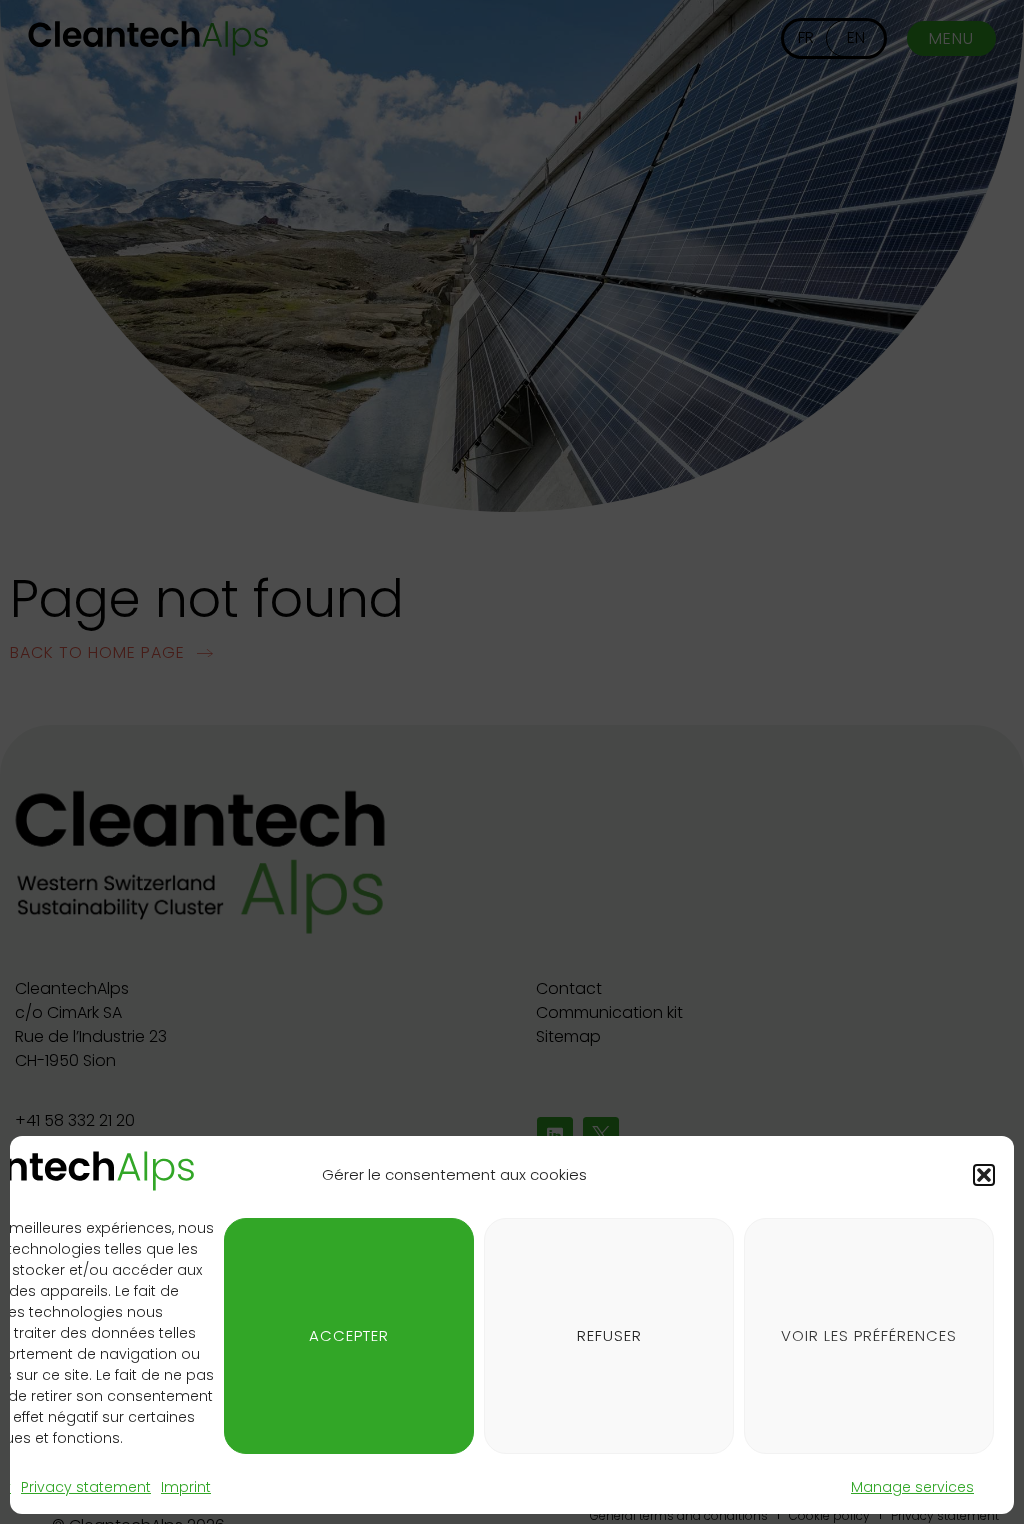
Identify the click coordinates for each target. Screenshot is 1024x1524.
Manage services (912, 1487)
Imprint (186, 1487)
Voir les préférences (869, 1335)
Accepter (349, 1335)
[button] (984, 1175)
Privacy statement (86, 1487)
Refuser (609, 1335)
